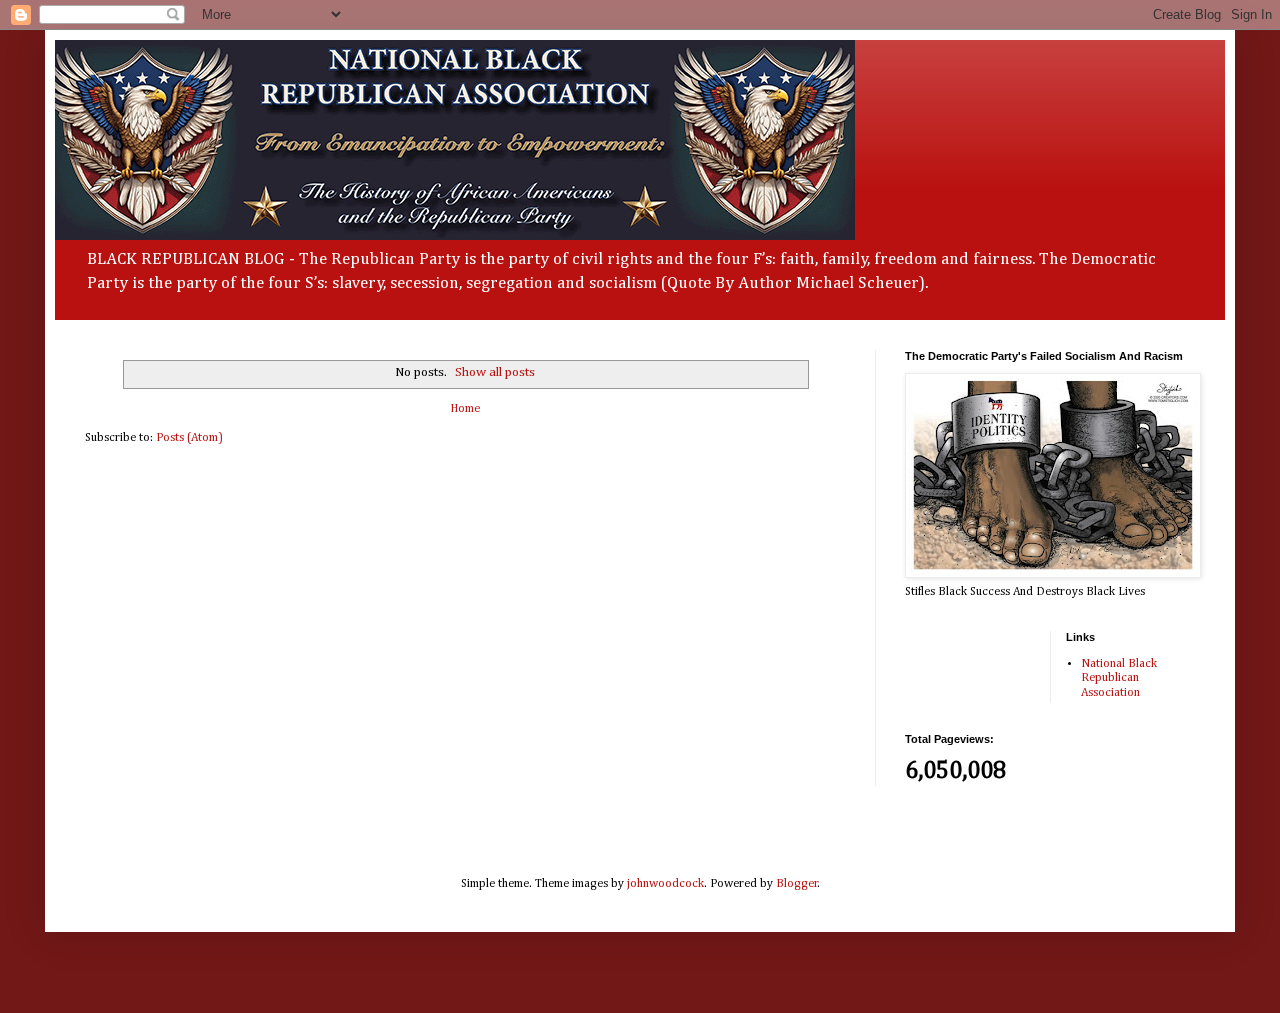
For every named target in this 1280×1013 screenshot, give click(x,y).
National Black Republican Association (1119, 678)
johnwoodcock (665, 884)
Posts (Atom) (189, 438)
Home (465, 409)
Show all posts (495, 372)
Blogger (797, 884)
